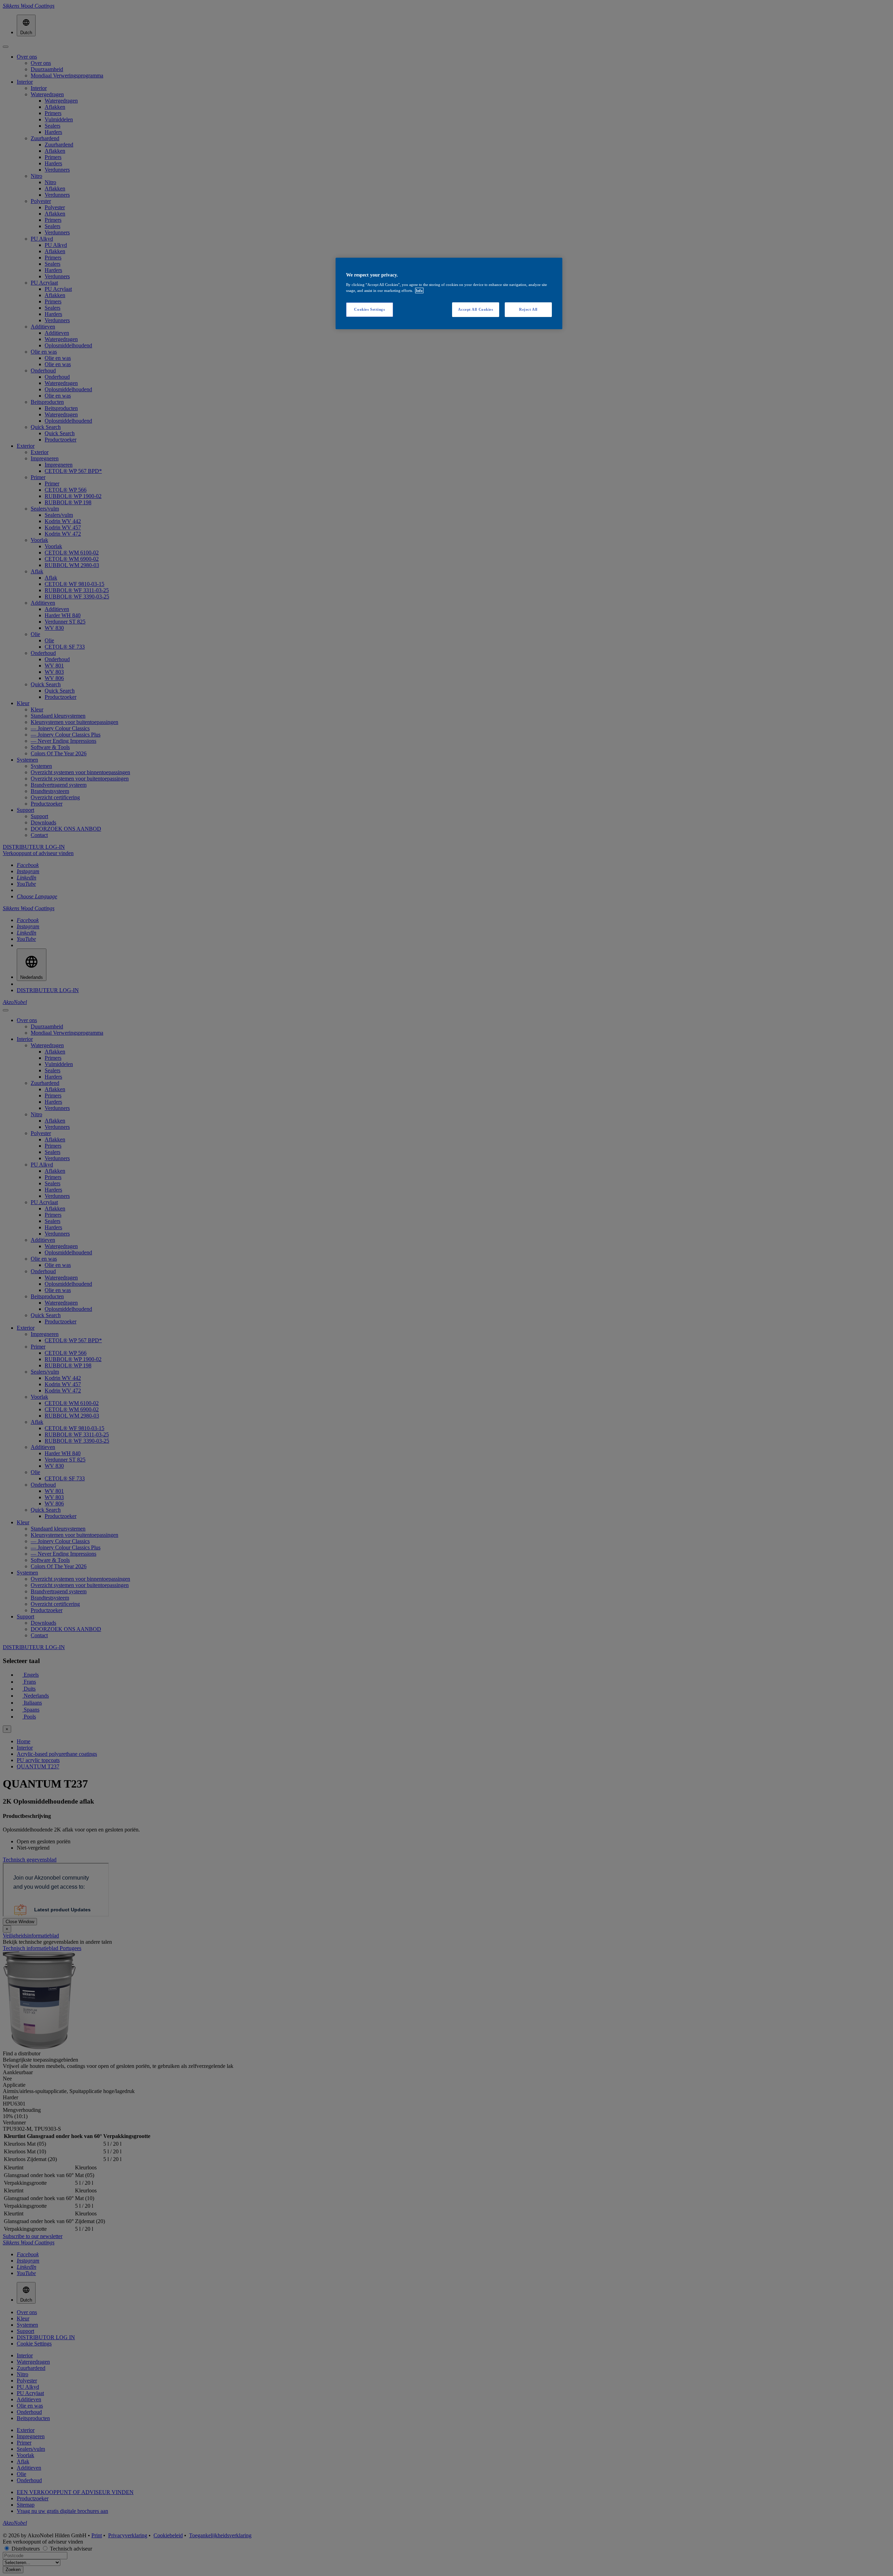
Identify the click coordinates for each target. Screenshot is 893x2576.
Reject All (528, 309)
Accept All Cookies (475, 309)
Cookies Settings (369, 309)
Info (419, 290)
